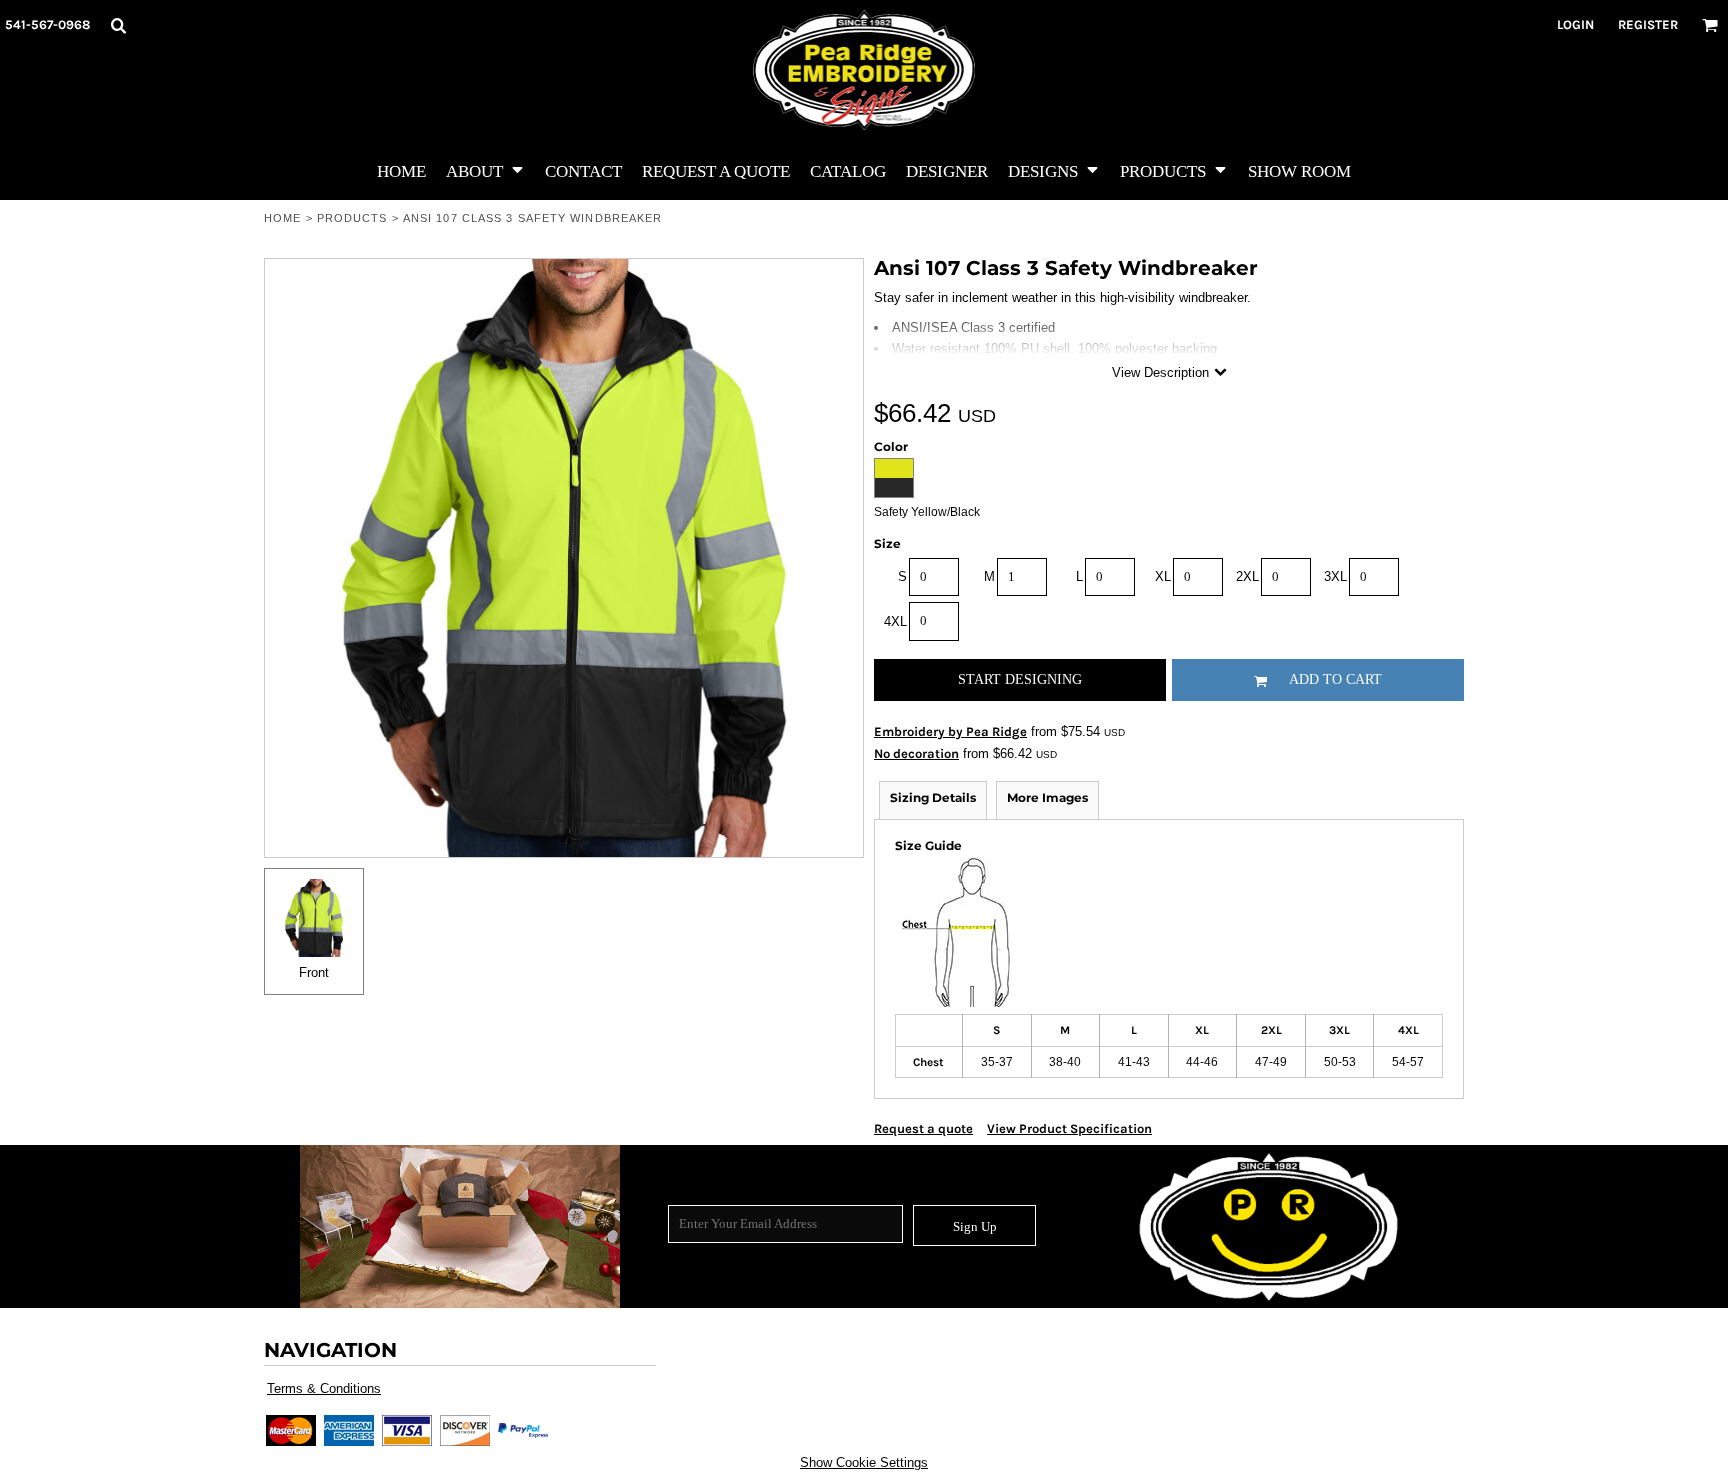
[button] (118, 25)
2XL (1247, 576)
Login (1575, 24)
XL (1163, 576)
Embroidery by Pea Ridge (950, 731)
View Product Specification (1069, 1128)
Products (352, 218)
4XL (895, 621)
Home (282, 218)
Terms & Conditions (324, 1388)
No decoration (916, 753)
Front (314, 972)
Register (1648, 24)
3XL (1335, 576)
